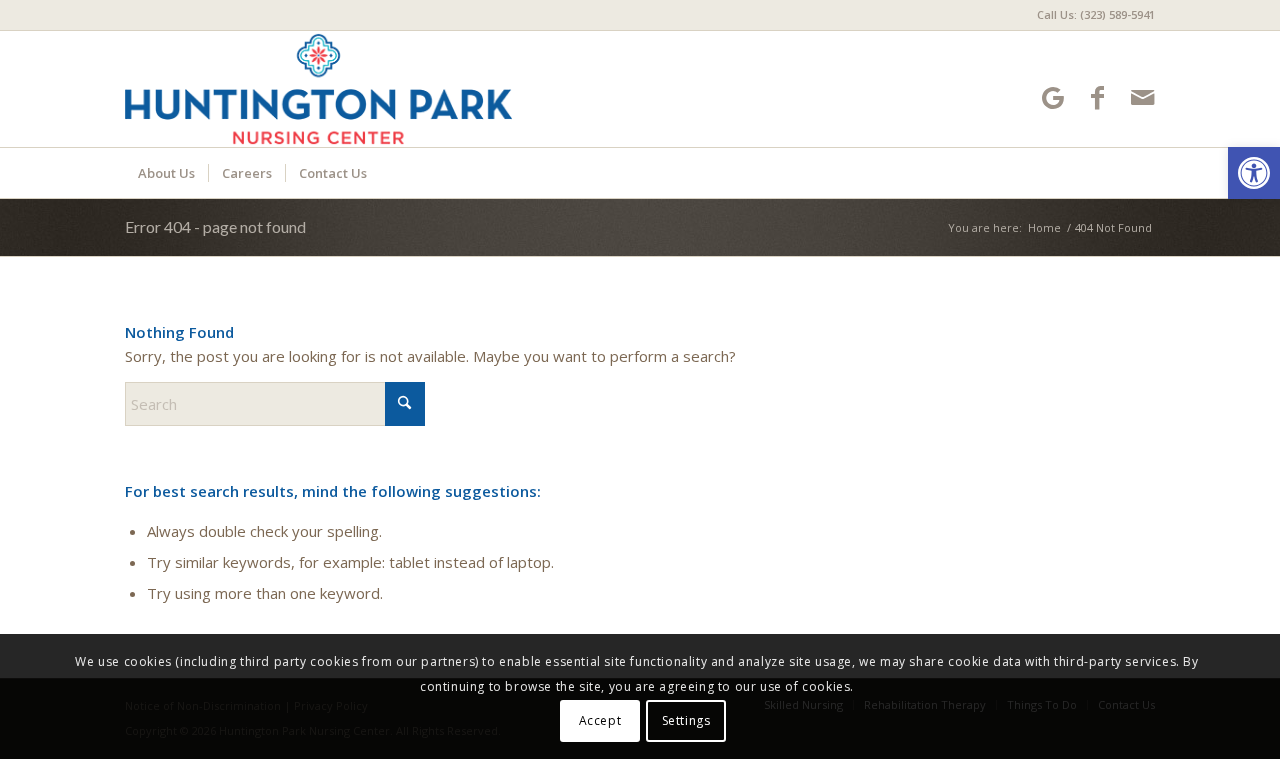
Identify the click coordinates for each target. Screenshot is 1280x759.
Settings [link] (686, 720)
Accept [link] (600, 720)
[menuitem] (1091, 15)
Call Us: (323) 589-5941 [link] (1096, 14)
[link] (1254, 173)
